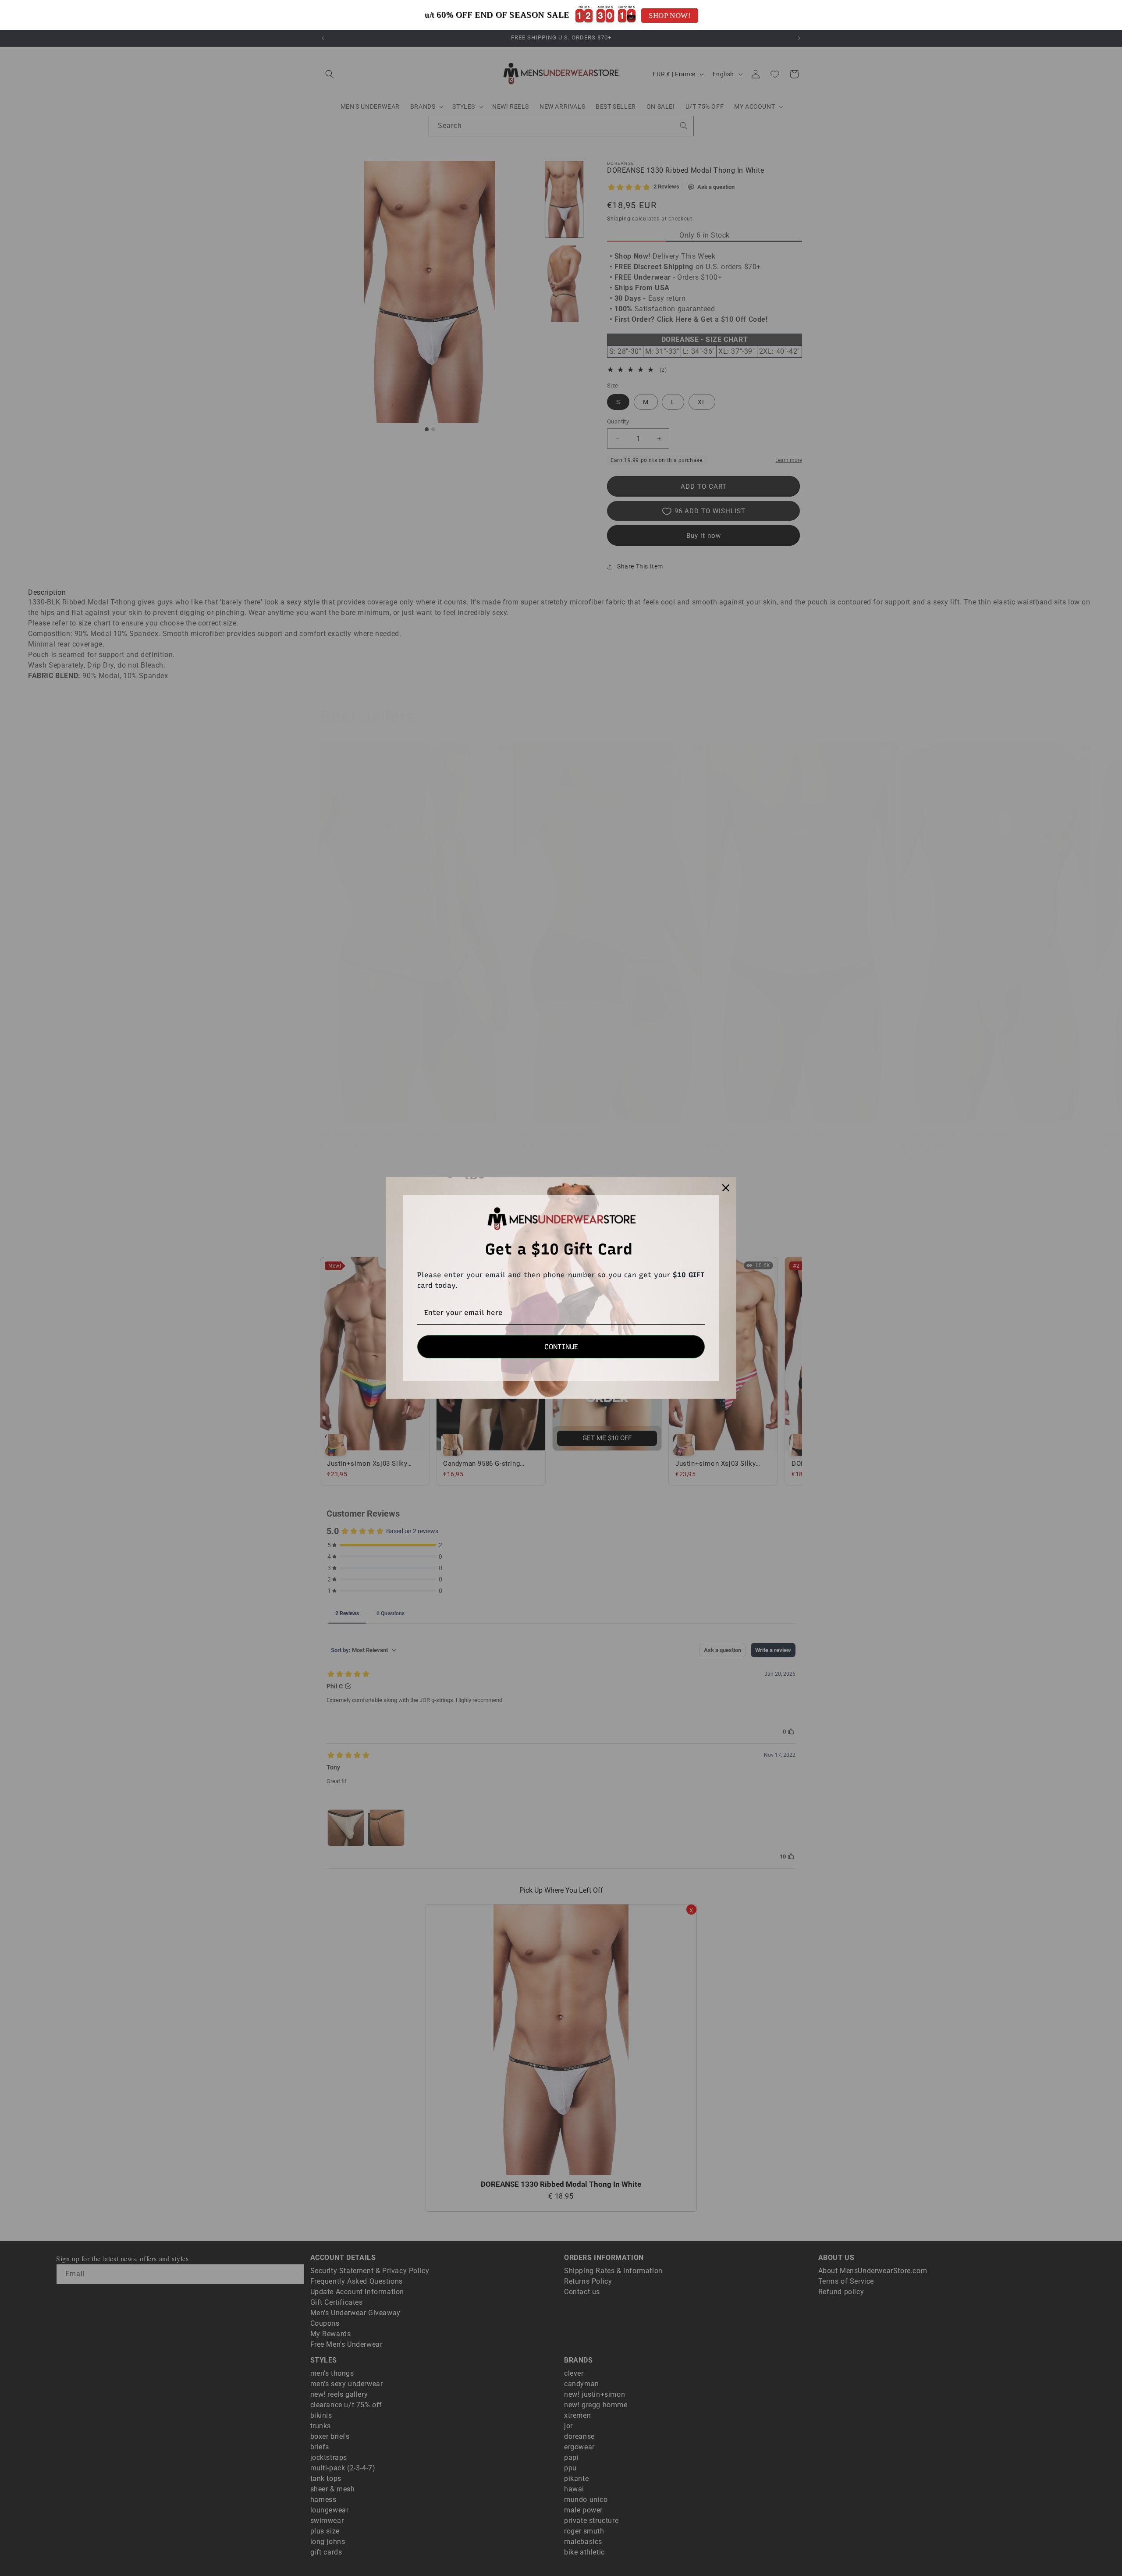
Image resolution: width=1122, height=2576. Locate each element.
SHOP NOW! (670, 16)
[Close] (726, 1188)
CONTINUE (561, 1347)
